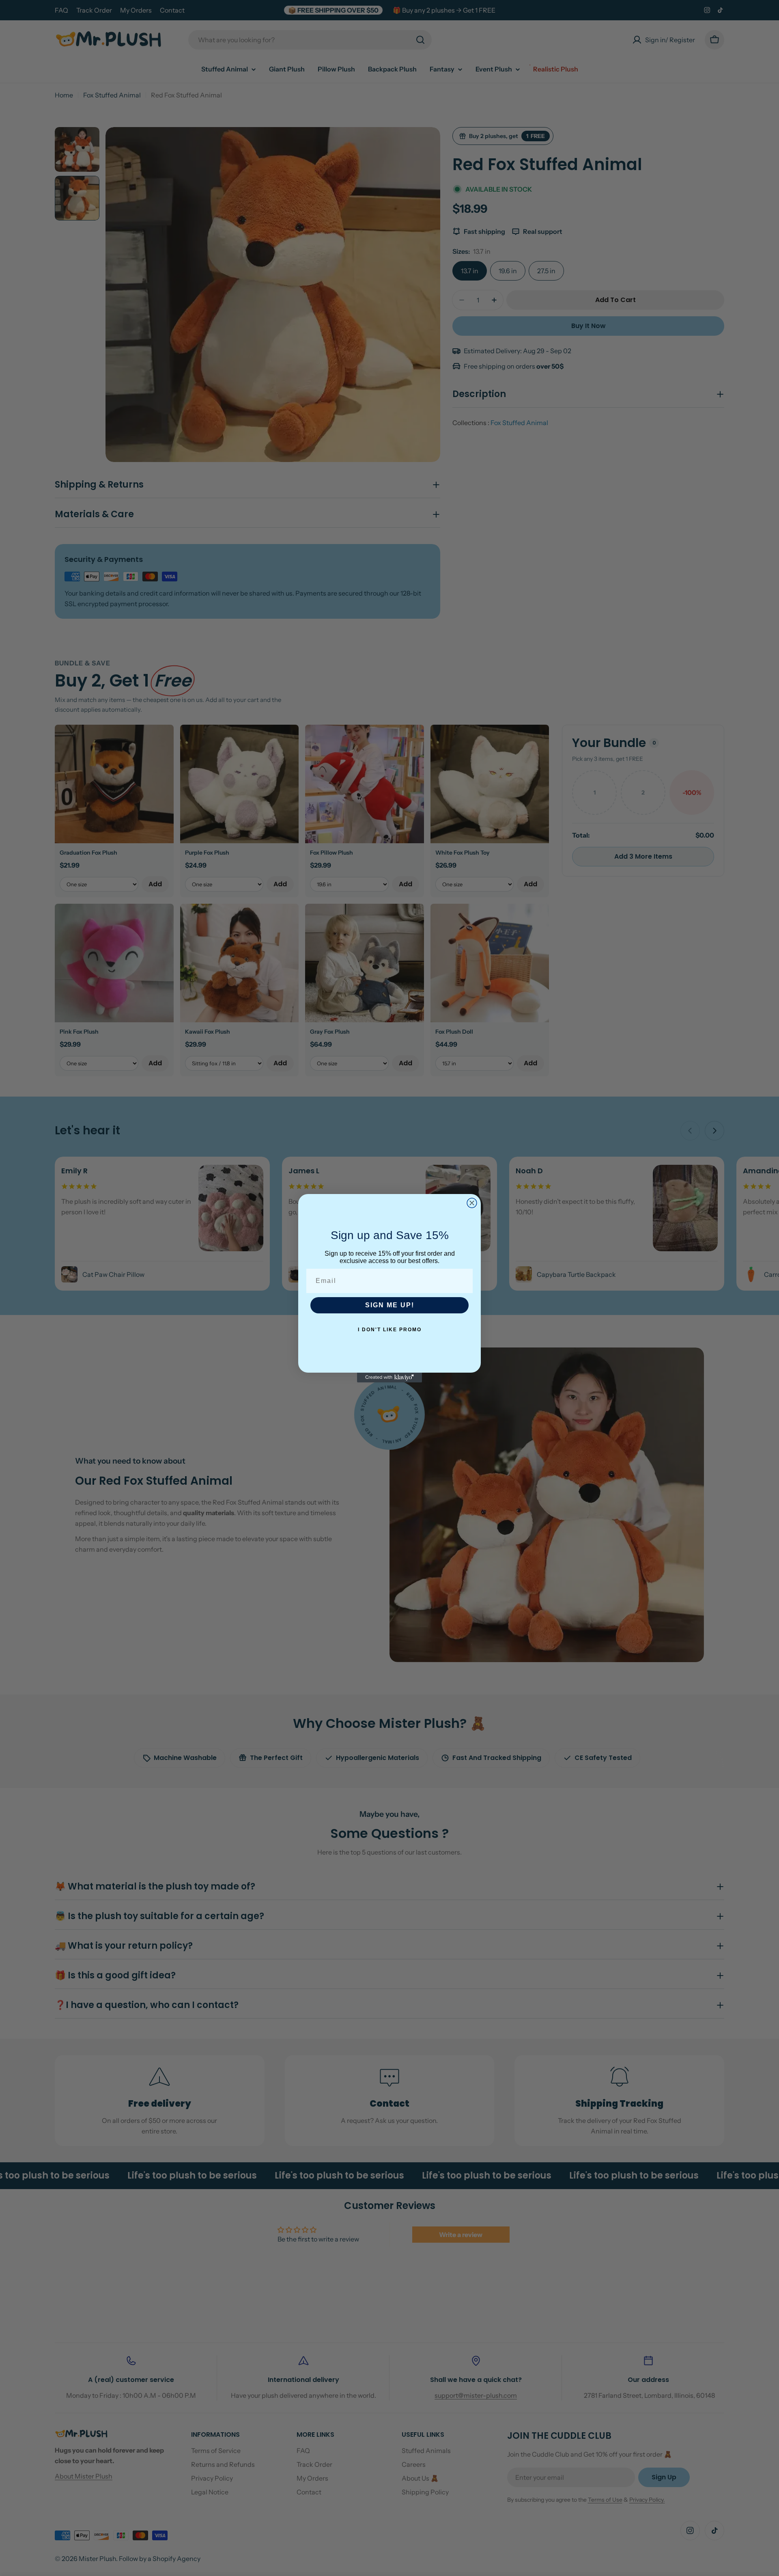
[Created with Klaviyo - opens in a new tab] (389, 1378)
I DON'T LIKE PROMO (390, 1330)
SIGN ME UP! (390, 1305)
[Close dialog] (472, 1203)
